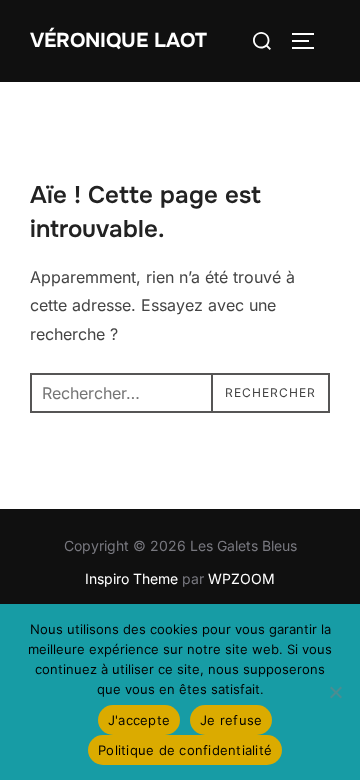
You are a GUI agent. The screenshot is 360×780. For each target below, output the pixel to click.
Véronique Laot (118, 40)
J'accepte (139, 720)
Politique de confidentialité (185, 750)
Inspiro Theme (131, 578)
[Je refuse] (335, 692)
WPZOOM (241, 578)
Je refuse (231, 720)
